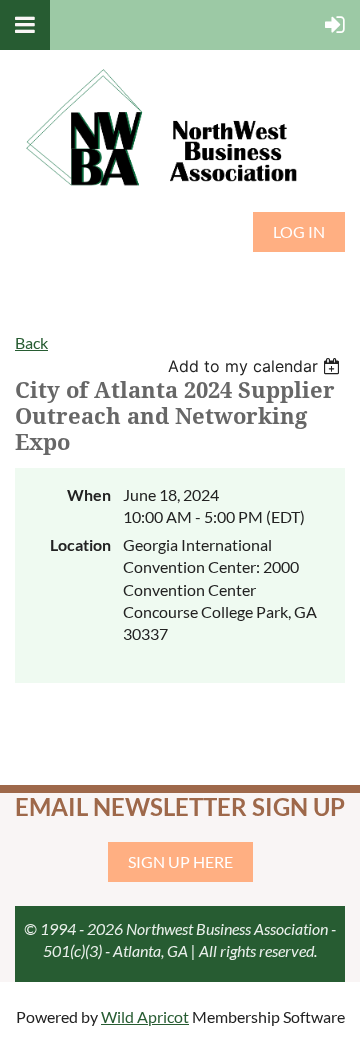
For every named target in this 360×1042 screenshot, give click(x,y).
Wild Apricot (145, 1016)
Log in (299, 231)
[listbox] (256, 366)
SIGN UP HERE (180, 861)
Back (31, 342)
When (89, 494)
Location (80, 544)
